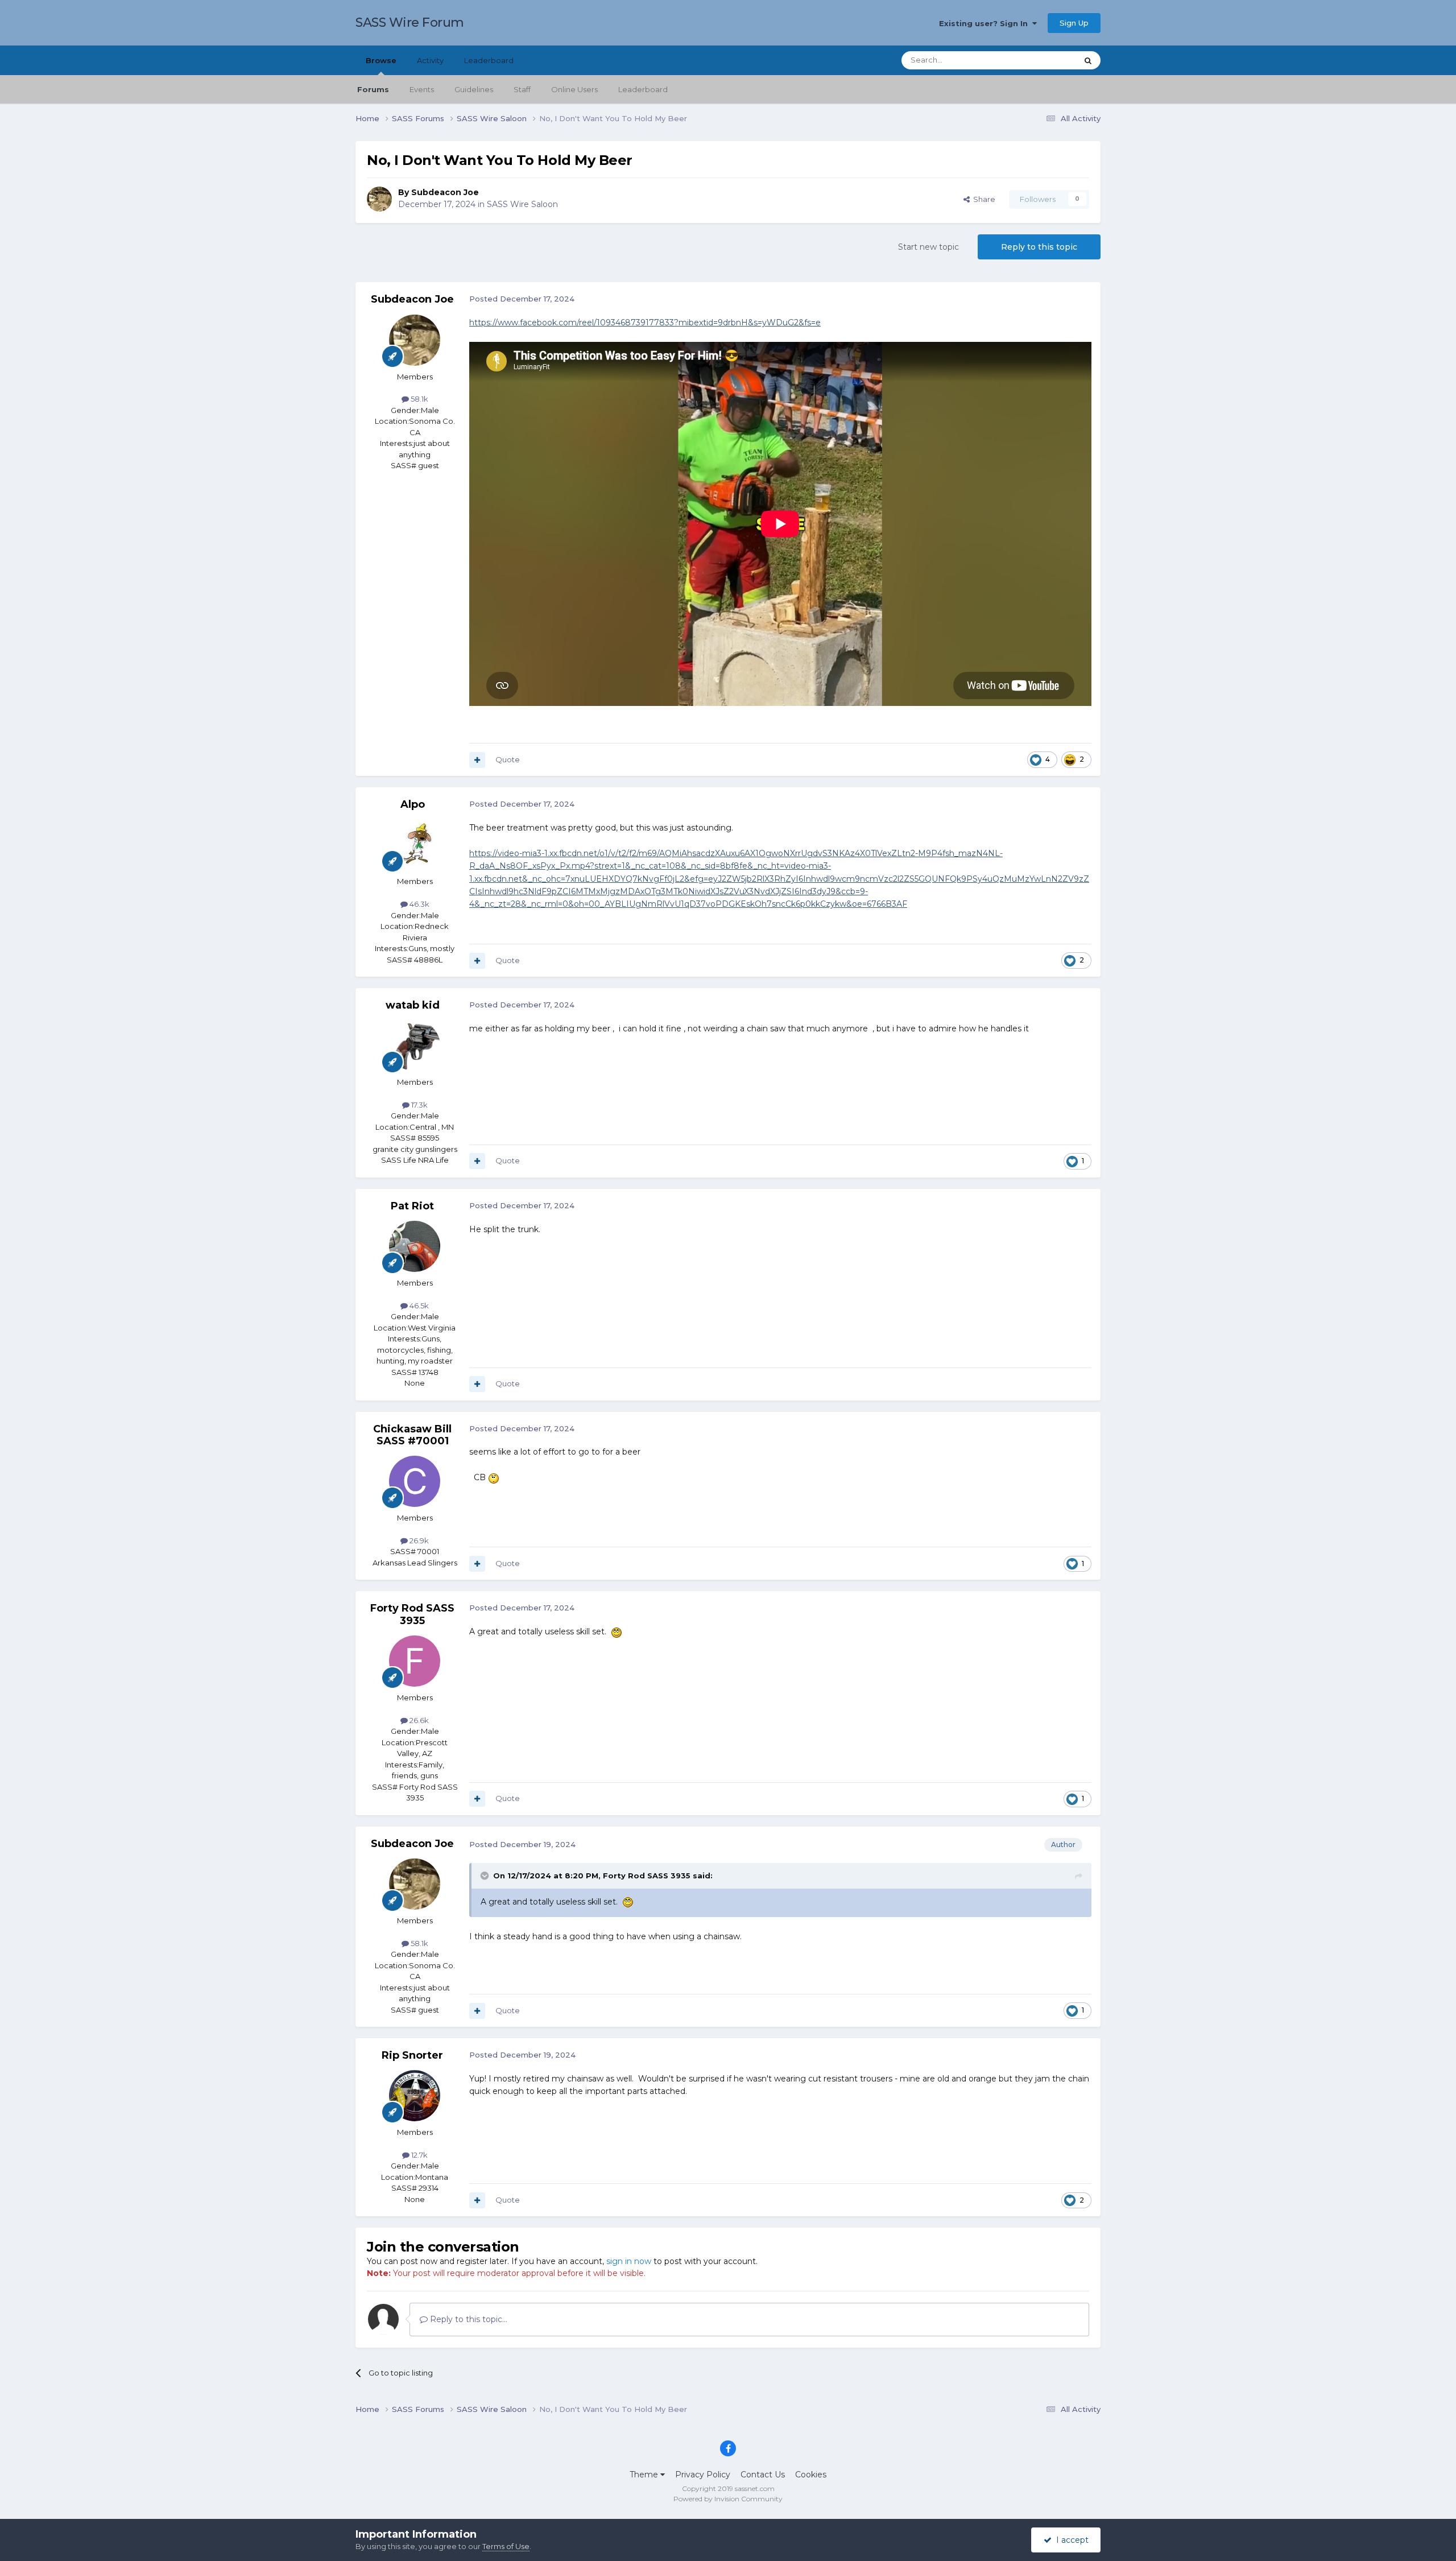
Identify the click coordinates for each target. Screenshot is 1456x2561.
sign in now (629, 2261)
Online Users (574, 89)
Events (422, 89)
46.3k (419, 904)
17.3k (419, 1105)
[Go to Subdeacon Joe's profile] (379, 199)
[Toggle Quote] (486, 1876)
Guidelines (474, 89)
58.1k (419, 399)
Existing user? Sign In (986, 23)
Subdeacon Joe (445, 192)
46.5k (418, 1306)
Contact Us (763, 2475)
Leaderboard (643, 89)
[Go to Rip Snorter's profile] (415, 2096)
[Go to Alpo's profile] (415, 845)
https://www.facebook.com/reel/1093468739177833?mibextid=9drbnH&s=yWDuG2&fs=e (645, 323)
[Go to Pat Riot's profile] (415, 1246)
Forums (373, 89)
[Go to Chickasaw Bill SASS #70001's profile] (415, 1481)
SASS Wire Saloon (522, 204)
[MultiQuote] (477, 760)
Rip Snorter (412, 2055)
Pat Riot (412, 1206)
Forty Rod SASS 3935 (412, 1614)
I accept (1070, 2540)
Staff (522, 89)
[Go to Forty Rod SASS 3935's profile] (415, 1661)
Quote (508, 759)
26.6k (418, 1720)
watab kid (413, 1005)
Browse (381, 60)
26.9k (418, 1540)
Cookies (811, 2475)
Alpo (413, 804)
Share (983, 199)
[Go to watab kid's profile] (415, 1046)
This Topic (1044, 60)
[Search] (1088, 60)
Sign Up (1074, 23)
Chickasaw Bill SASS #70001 (412, 1435)
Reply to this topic (1039, 247)
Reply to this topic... (468, 2319)
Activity (430, 60)
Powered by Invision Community (728, 2499)
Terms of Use (506, 2546)
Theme (645, 2475)
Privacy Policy (703, 2475)
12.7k (419, 2155)
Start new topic (928, 247)
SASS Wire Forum (410, 22)
